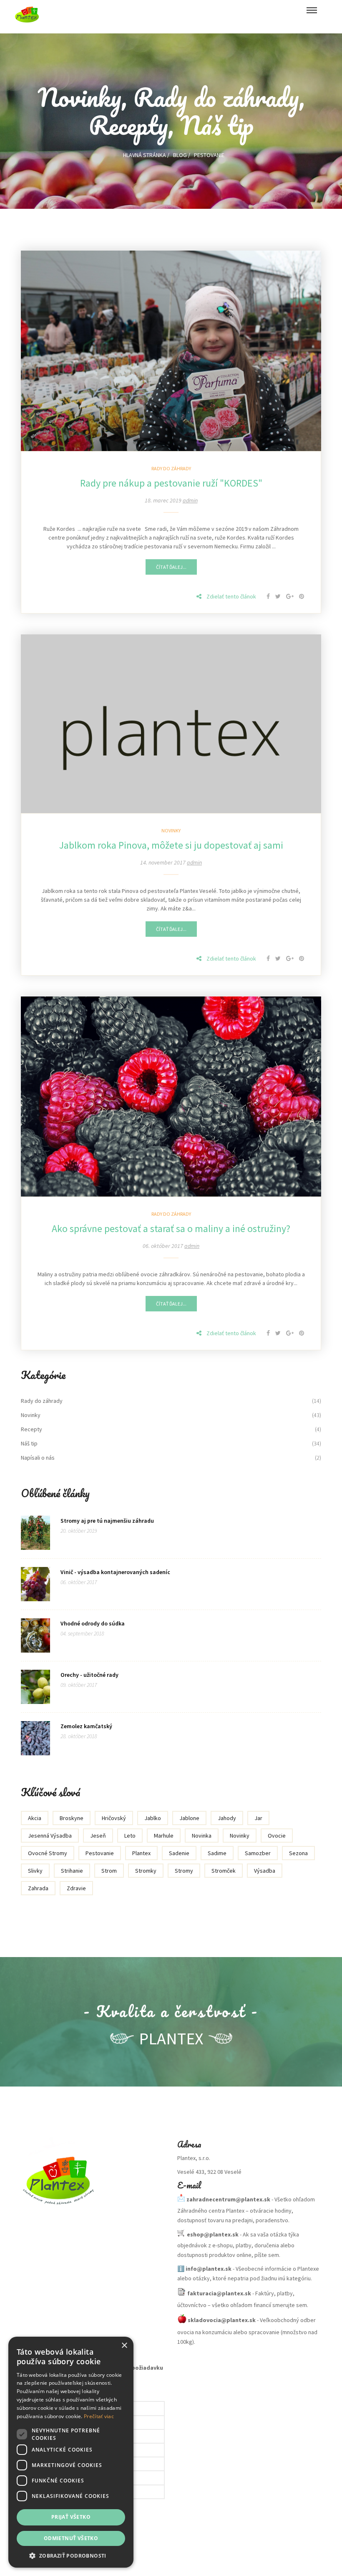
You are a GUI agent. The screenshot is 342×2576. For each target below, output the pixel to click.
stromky (146, 1871)
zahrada (38, 1888)
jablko (153, 1818)
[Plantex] (93, 2178)
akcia (35, 1818)
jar (258, 1818)
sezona (298, 1853)
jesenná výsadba (50, 1836)
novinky (240, 1836)
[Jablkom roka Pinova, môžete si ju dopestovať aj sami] (171, 723)
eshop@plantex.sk (213, 2234)
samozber (258, 1853)
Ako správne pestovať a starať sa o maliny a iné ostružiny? (171, 1228)
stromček (224, 1871)
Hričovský (114, 1818)
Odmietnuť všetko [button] (71, 2538)
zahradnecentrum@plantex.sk (228, 2199)
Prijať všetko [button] (71, 2517)
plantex (141, 1853)
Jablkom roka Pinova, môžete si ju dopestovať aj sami (171, 845)
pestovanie (100, 1853)
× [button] (124, 2346)
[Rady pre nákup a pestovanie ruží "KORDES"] (171, 350)
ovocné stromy (48, 1853)
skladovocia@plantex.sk (222, 2320)
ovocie (277, 1836)
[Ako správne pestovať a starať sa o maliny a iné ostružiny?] (171, 1096)
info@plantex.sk (209, 2269)
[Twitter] (279, 596)
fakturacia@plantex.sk (219, 2293)
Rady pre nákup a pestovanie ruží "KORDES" (171, 483)
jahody (227, 1818)
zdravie (76, 1888)
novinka (202, 1836)
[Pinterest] (302, 596)
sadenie (179, 1853)
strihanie (72, 1871)
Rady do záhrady (171, 468)
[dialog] (71, 2452)
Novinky (171, 830)
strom (109, 1871)
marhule (164, 1836)
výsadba (265, 1871)
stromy (184, 1871)
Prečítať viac (99, 2416)
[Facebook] (269, 596)
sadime (217, 1853)
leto (130, 1836)
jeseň (98, 1836)
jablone (189, 1818)
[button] (71, 2555)
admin (190, 500)
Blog (180, 155)
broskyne (72, 1818)
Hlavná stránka (145, 155)
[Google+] (290, 596)
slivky (35, 1871)
